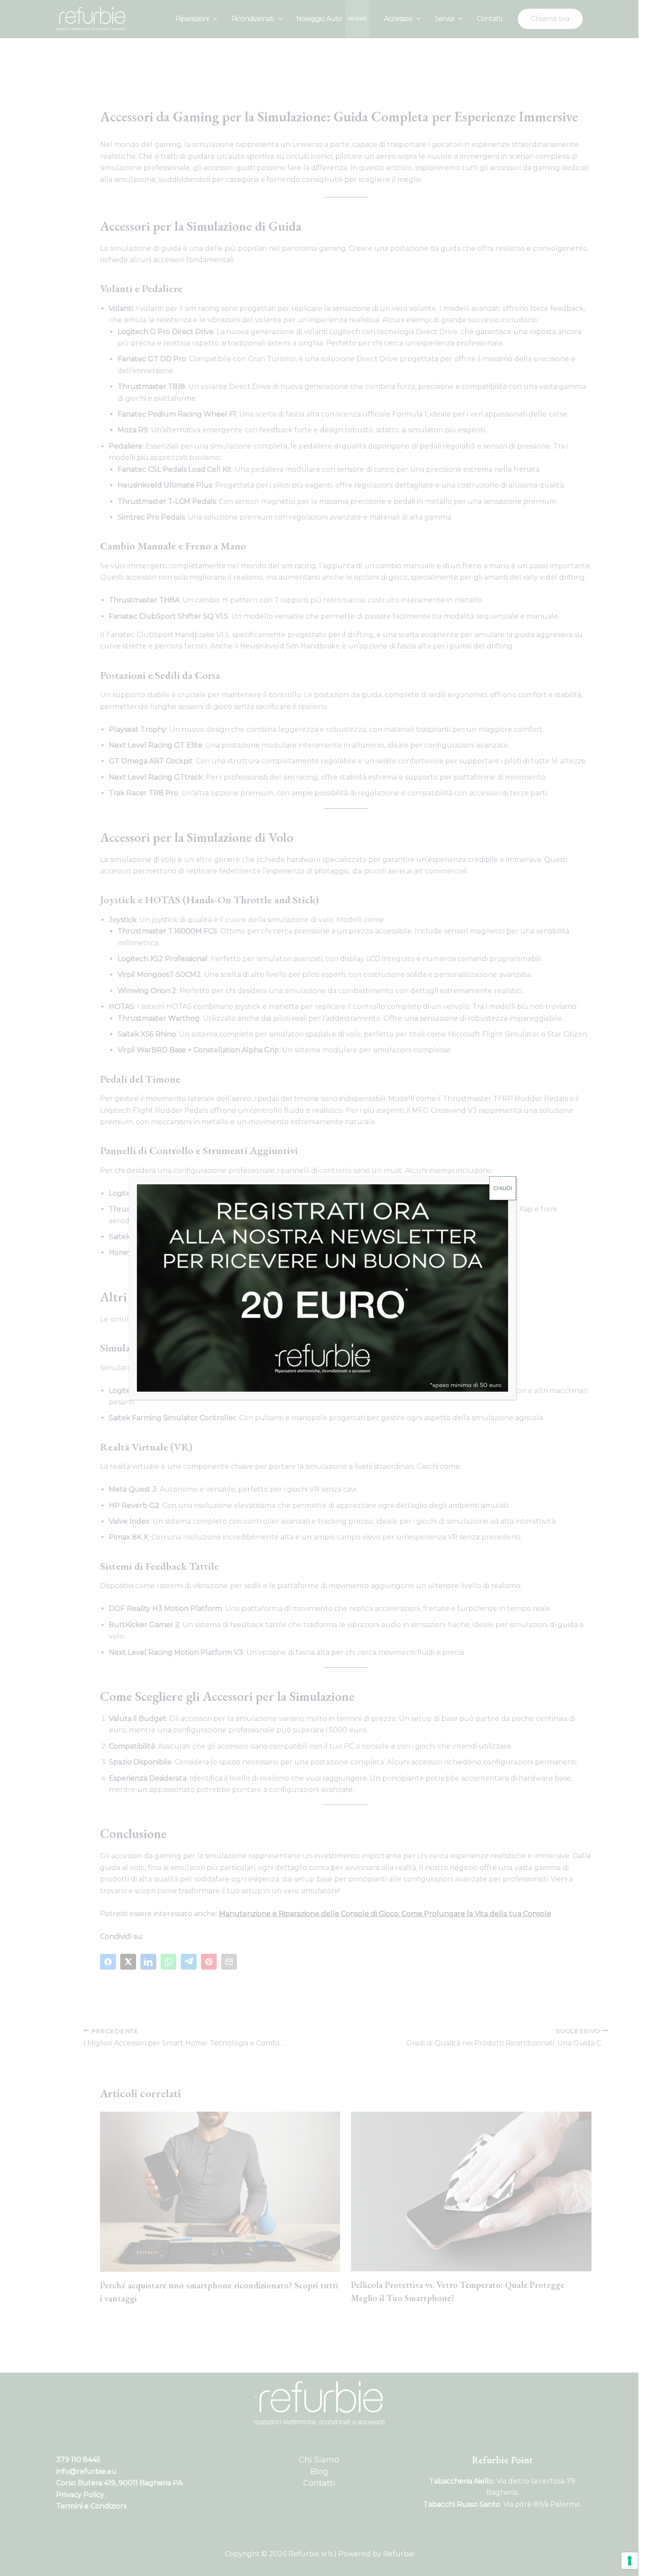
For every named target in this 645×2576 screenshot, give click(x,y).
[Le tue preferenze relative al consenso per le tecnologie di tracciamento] (630, 2561)
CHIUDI (503, 1188)
